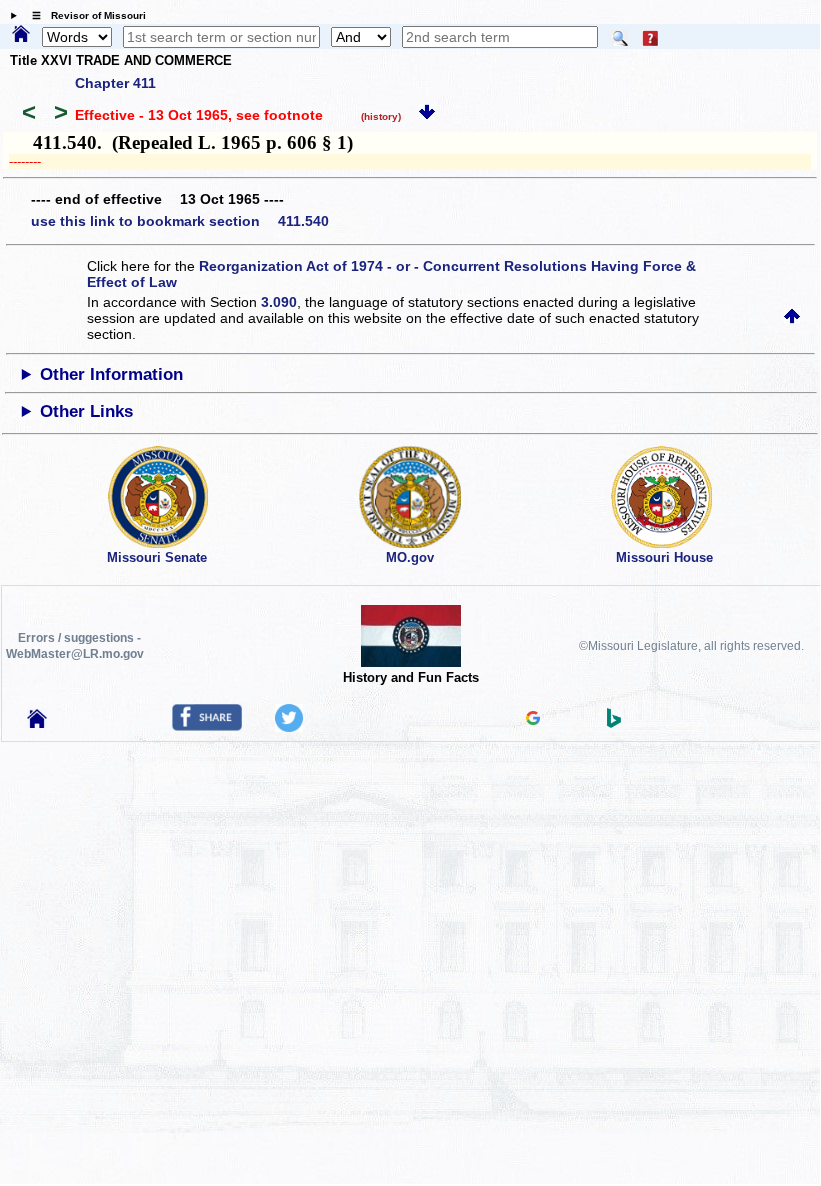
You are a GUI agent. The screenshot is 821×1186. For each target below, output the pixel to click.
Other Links (86, 411)
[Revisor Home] (37, 723)
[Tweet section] (289, 727)
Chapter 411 (115, 83)
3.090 (279, 302)
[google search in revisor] (533, 720)
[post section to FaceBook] (207, 726)
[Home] (21, 35)
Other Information (111, 374)
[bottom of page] (427, 115)
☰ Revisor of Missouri (84, 15)
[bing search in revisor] (614, 723)
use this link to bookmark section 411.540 (180, 221)
